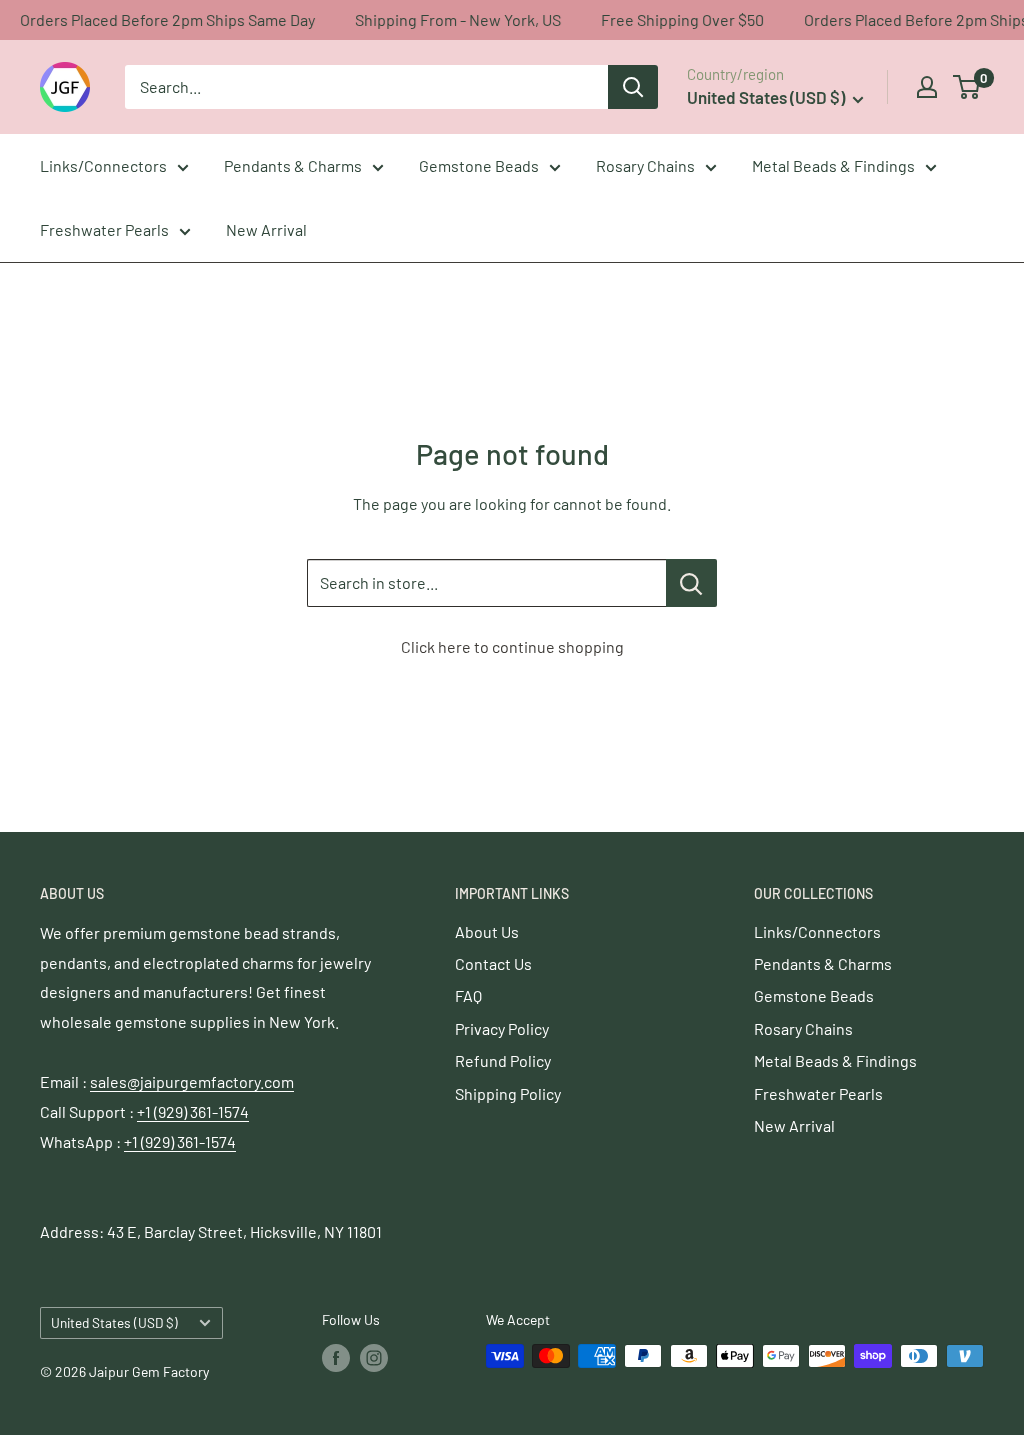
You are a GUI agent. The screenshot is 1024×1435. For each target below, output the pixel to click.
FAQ (468, 995)
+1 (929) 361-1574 (193, 1111)
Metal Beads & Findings (833, 165)
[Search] (633, 87)
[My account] (927, 87)
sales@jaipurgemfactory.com (192, 1081)
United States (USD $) (114, 1322)
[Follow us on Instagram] (374, 1358)
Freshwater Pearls (104, 229)
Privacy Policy (502, 1028)
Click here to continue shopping (512, 646)
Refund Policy (503, 1060)
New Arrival (266, 229)
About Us (487, 931)
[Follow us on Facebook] (336, 1358)
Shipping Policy (508, 1093)
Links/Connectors (103, 165)
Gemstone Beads (479, 165)
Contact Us (493, 963)
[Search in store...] (691, 583)
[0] (967, 87)
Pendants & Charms (293, 165)
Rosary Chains (645, 165)
